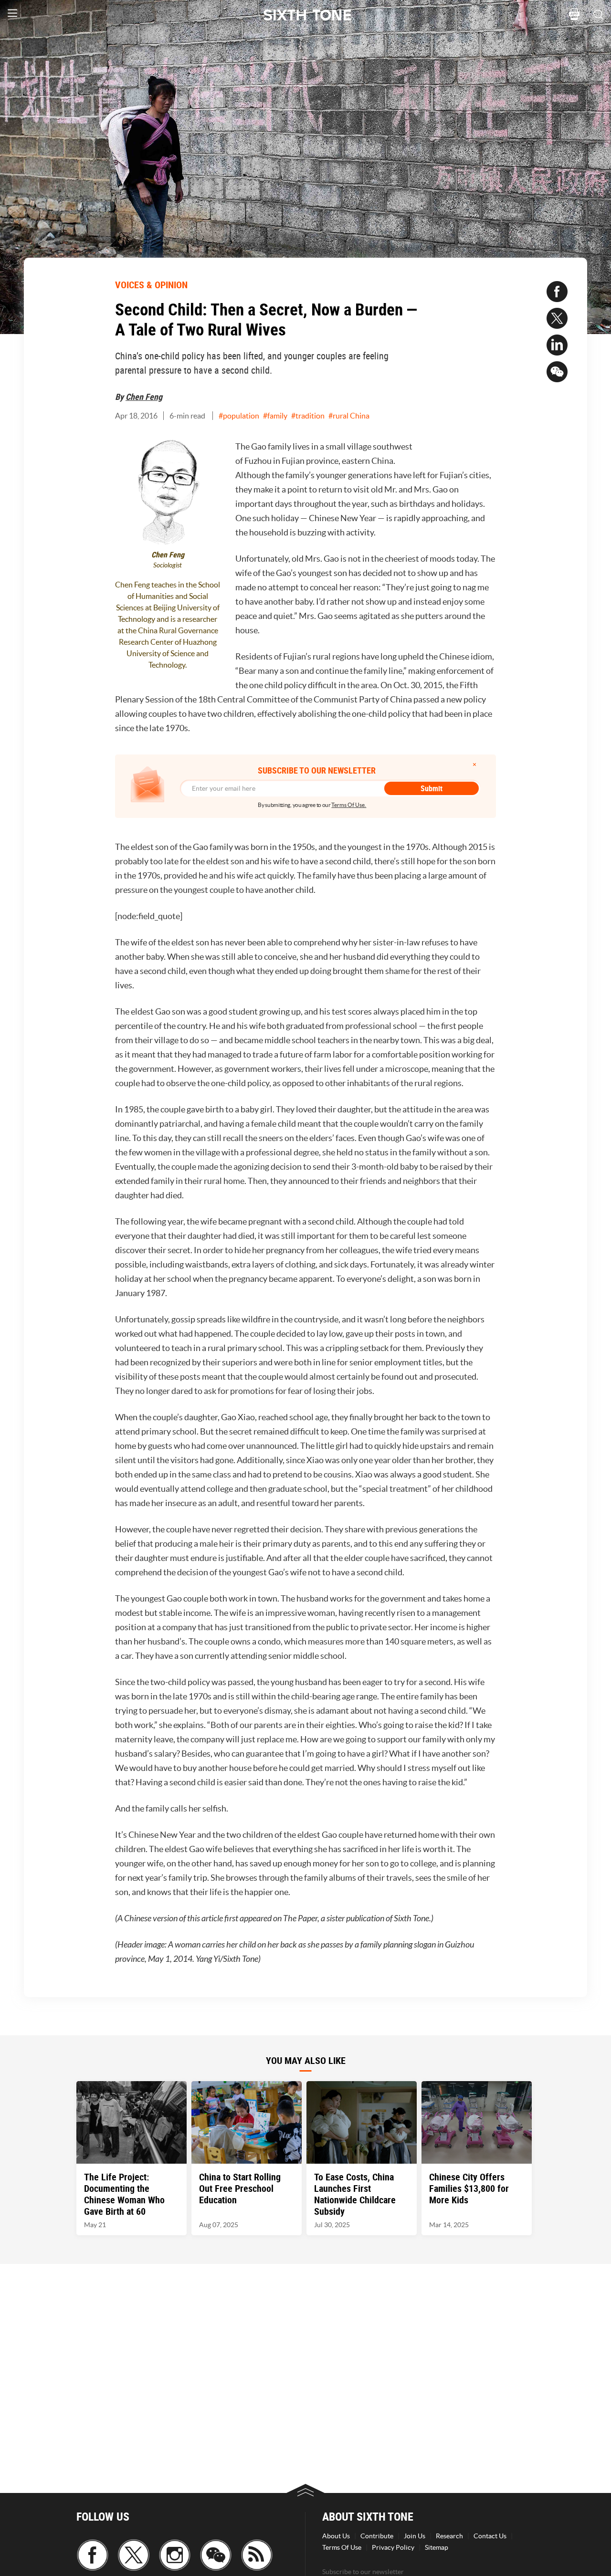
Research (449, 2536)
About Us (336, 2536)
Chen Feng (144, 397)
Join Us (415, 2536)
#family (275, 416)
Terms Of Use (342, 2547)
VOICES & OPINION (151, 285)
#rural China (349, 416)
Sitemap (437, 2547)
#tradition (308, 416)
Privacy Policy (393, 2547)
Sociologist (168, 565)
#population (239, 416)
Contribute (377, 2536)
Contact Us (490, 2536)
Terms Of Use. (349, 805)
